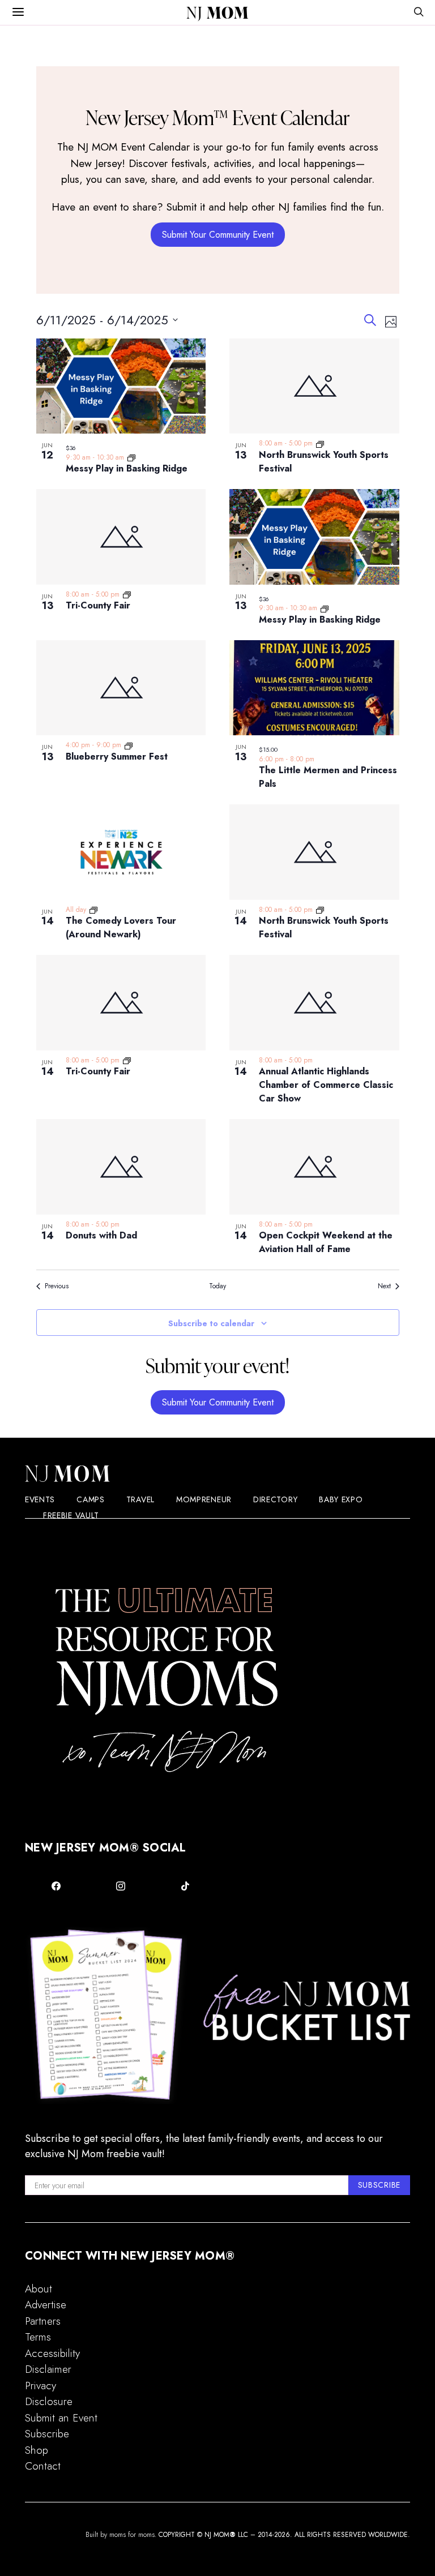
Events (40, 1499)
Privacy (40, 2386)
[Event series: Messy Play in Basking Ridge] (131, 457)
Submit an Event (61, 2418)
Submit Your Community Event (218, 235)
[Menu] (18, 12)
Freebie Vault (71, 1515)
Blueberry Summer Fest (117, 756)
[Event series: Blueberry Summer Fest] (129, 745)
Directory (275, 1499)
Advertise (46, 2305)
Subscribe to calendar (211, 1323)
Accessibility (52, 2353)
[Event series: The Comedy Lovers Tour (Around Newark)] (93, 910)
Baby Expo (341, 1499)
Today (217, 1286)
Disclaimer (48, 2369)
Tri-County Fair (98, 605)
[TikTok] (185, 1886)
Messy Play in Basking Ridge (127, 468)
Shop (37, 2450)
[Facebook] (56, 1886)
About (39, 2289)
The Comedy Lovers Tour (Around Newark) (121, 927)
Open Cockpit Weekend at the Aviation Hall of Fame (326, 1242)
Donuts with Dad (101, 1235)
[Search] (419, 13)
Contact (43, 2466)
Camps (91, 1499)
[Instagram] (121, 1886)
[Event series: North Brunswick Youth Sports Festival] (320, 443)
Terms (38, 2337)
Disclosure (49, 2401)
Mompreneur (204, 1499)
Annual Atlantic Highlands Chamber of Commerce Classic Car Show (326, 1085)
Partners (43, 2321)
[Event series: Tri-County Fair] (127, 594)
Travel (140, 1499)
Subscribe (47, 2434)
